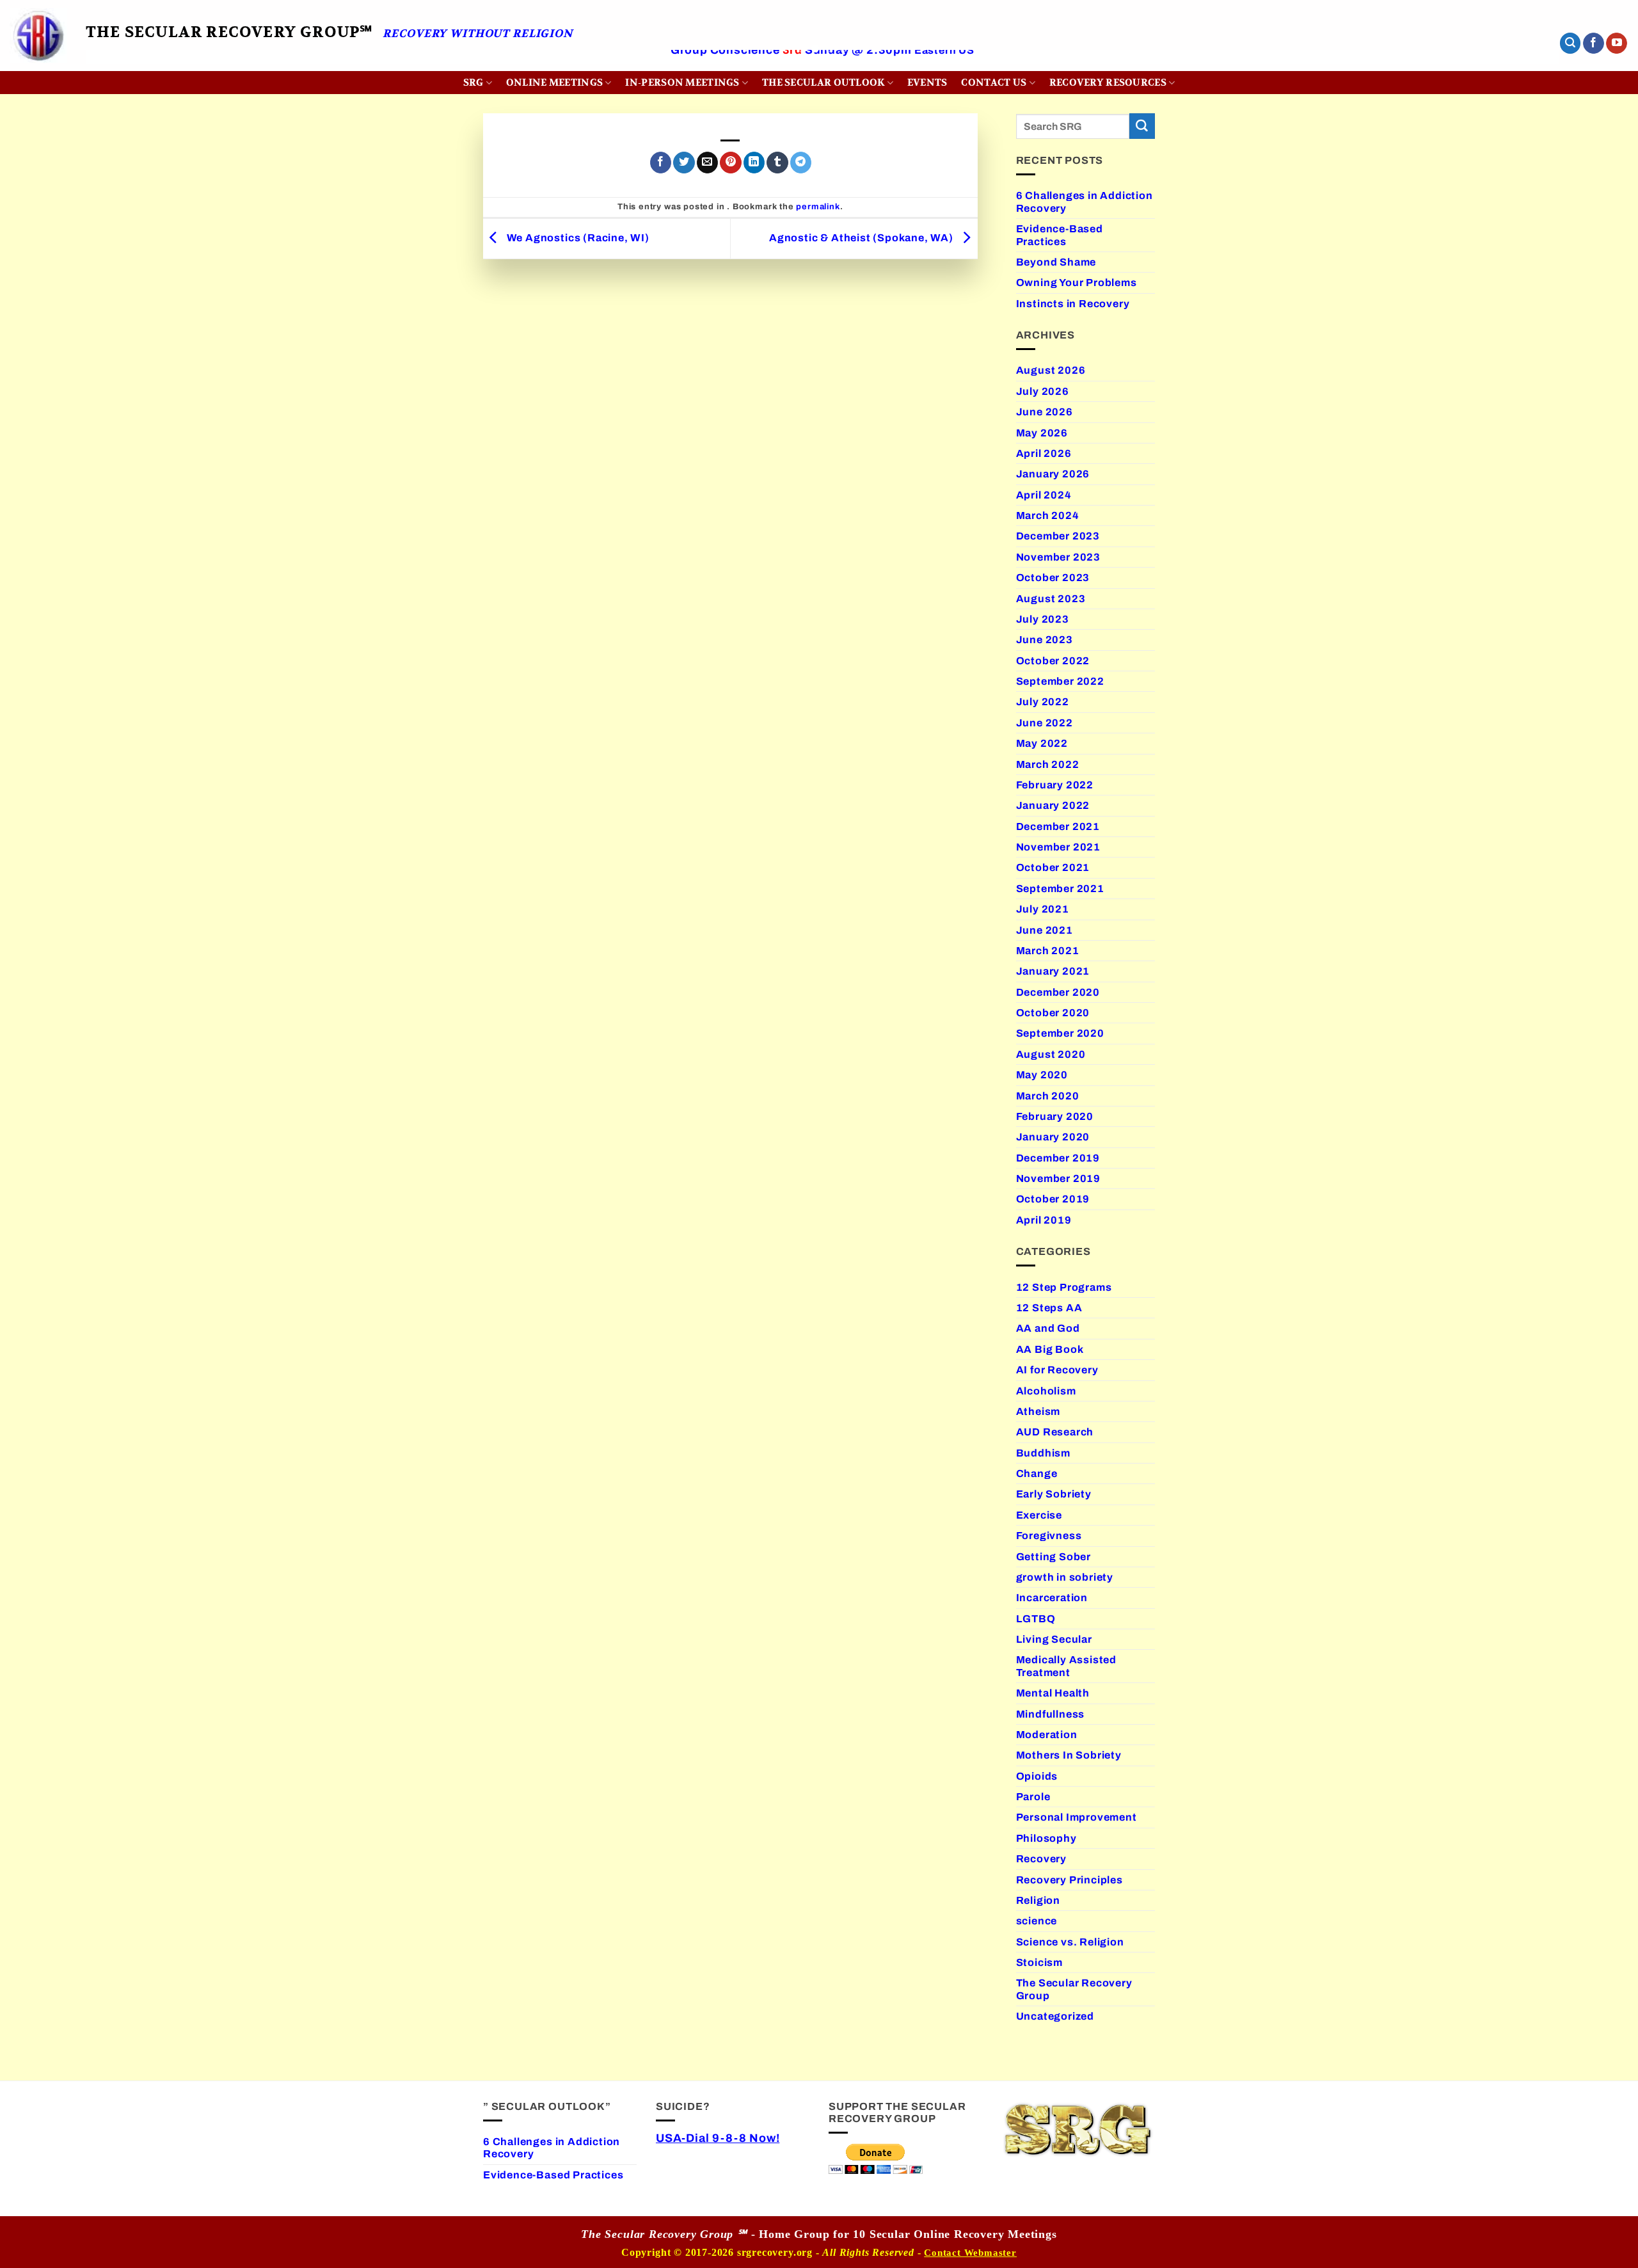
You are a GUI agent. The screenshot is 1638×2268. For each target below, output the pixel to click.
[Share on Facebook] (661, 163)
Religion (1038, 1900)
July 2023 (1043, 619)
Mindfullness (1051, 1714)
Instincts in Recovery (1073, 304)
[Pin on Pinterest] (730, 163)
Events (927, 83)
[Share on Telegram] (801, 163)
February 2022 (1055, 785)
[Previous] (131, 68)
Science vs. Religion (1070, 1942)
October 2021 (1053, 867)
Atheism (1038, 1411)
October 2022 (1053, 661)
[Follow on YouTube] (1617, 44)
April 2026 (1044, 453)
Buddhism (1043, 1453)
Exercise (1039, 1515)
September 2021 (1060, 889)
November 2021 (1059, 847)
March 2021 (1048, 951)
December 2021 (1058, 827)
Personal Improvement (1077, 1817)
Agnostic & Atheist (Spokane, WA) (863, 238)
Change (1037, 1473)
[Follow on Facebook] (1594, 44)
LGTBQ (1036, 1619)
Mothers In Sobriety (1069, 1755)
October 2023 (1053, 578)
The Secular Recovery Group (1074, 1989)
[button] (1570, 43)
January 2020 (1053, 1137)
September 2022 (1060, 681)
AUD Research (1055, 1432)
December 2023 (1058, 536)
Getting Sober (1054, 1557)
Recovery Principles (1069, 1880)
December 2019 (1058, 1158)
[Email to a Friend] (707, 163)
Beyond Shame (1056, 262)
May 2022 (1042, 743)
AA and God (1048, 1328)
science (1037, 1921)
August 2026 (1051, 370)
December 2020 (1058, 992)
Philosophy (1046, 1838)
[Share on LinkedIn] (754, 163)
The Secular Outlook (823, 83)
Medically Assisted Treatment (1067, 1666)
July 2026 (1043, 391)
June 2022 (1045, 723)
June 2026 (1045, 412)
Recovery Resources (1108, 83)
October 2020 (1053, 1013)
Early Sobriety (1054, 1494)
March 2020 (1048, 1096)
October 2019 (1053, 1199)
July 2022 (1043, 702)
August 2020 (1051, 1054)
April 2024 (1044, 495)
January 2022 (1053, 805)
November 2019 (1059, 1178)
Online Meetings (554, 83)
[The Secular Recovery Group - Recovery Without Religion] (38, 36)
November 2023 (1059, 557)
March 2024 (1048, 515)
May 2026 (1042, 433)
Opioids (1037, 1776)
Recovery (1041, 1859)
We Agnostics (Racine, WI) (577, 238)
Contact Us (994, 83)
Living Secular (1054, 1639)
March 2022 (1048, 764)
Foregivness (1049, 1536)
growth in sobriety (1065, 1577)
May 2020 (1042, 1075)
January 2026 (1053, 474)
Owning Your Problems (1077, 283)
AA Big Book (1050, 1349)
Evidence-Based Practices (1060, 235)
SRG (473, 83)
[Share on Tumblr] (777, 163)
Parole (1033, 1797)
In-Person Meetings (682, 83)
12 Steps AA (1049, 1308)
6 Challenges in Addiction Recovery (1085, 202)
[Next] (1513, 68)
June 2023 (1045, 640)
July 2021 (1043, 909)
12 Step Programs (1064, 1287)
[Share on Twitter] (684, 163)
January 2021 (1053, 971)
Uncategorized (1055, 2016)
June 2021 (1045, 930)
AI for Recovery (1057, 1370)
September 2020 (1060, 1033)
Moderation (1047, 1735)
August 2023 (1051, 599)
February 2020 (1055, 1116)
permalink (818, 207)
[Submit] (1142, 126)
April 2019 (1044, 1220)
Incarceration (1052, 1598)
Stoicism (1039, 1962)
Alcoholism (1046, 1391)
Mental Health (1053, 1693)
